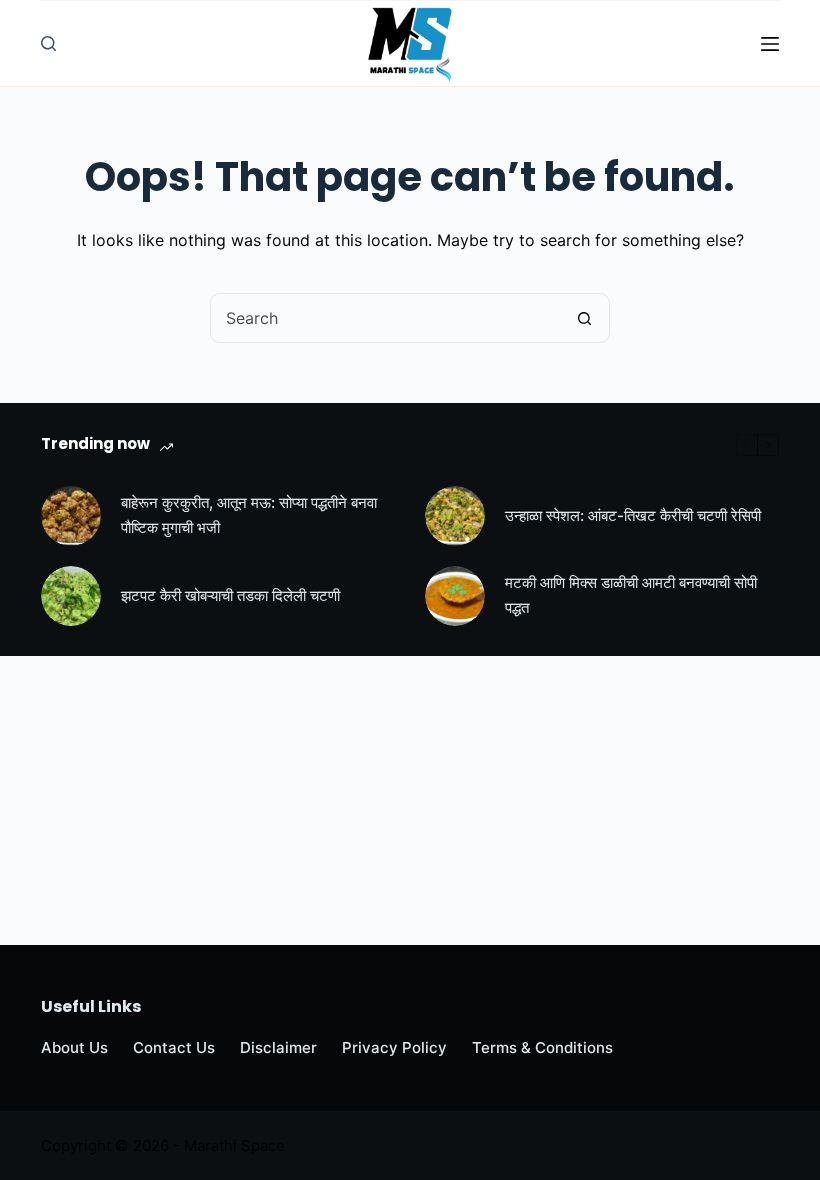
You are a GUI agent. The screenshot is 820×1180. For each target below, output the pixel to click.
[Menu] (770, 44)
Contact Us (174, 1047)
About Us (74, 1047)
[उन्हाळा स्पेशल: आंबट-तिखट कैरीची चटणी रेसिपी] (455, 516)
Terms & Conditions (542, 1047)
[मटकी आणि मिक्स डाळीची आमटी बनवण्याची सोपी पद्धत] (455, 596)
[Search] (48, 43)
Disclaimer (278, 1047)
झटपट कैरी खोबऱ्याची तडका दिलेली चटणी (230, 595)
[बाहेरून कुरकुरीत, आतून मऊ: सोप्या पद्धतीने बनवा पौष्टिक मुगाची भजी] (71, 516)
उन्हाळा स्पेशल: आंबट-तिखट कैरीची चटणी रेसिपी (633, 515)
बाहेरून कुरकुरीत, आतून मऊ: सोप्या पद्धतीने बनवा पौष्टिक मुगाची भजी (249, 515)
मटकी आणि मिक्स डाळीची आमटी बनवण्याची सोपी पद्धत (631, 595)
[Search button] (584, 318)
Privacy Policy (394, 1047)
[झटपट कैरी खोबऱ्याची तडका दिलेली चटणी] (71, 596)
